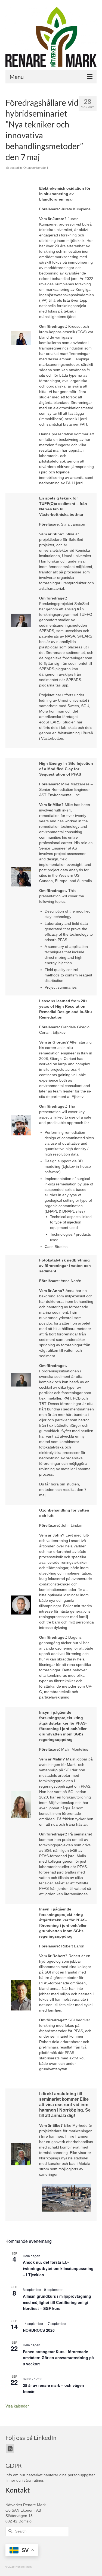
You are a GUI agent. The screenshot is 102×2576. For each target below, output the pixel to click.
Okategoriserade (35, 168)
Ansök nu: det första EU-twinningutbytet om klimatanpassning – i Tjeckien (58, 2268)
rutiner (38, 2480)
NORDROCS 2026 (39, 2330)
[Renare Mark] (51, 37)
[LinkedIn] (10, 2448)
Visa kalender (17, 2406)
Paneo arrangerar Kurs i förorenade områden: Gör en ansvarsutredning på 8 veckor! (58, 2358)
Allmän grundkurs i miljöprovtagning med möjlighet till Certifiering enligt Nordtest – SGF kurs (57, 2302)
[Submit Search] (10, 2531)
